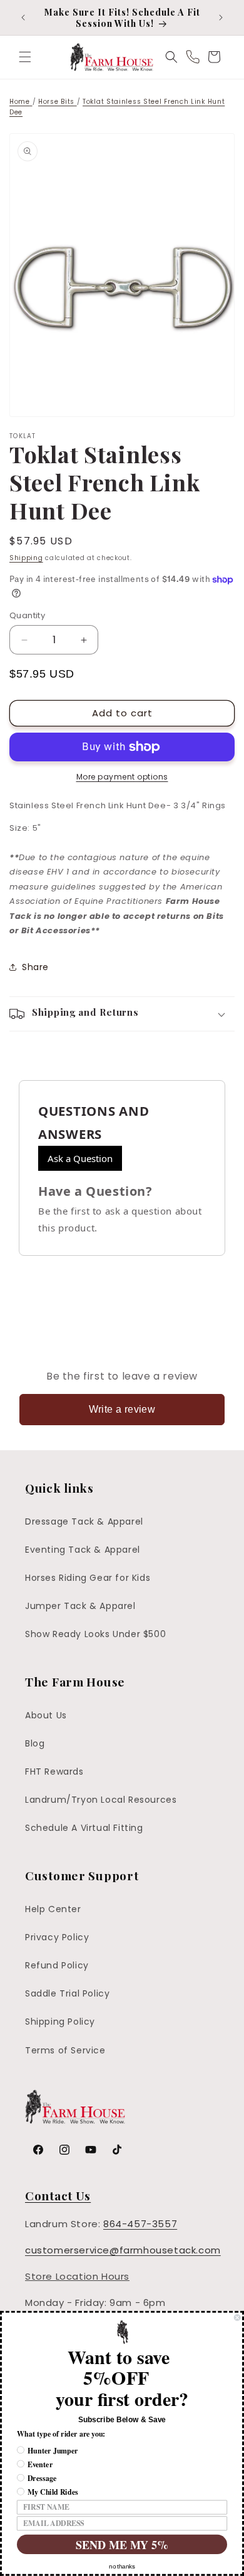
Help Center (53, 1909)
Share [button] (35, 967)
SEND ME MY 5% (122, 2544)
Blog (35, 1743)
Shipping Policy (60, 2022)
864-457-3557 (140, 2224)
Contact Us (58, 2195)
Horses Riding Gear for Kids (88, 1578)
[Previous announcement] (23, 18)
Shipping (26, 558)
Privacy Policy (57, 1937)
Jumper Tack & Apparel (80, 1606)
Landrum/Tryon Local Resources (101, 1800)
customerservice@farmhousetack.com (123, 2250)
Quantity (27, 615)
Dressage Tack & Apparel (84, 1521)
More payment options (122, 777)
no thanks (122, 2567)
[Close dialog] (237, 2318)
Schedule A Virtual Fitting (84, 1828)
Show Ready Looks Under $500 (95, 1634)
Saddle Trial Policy (67, 1993)
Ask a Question (80, 1158)
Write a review (122, 1409)
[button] (25, 57)
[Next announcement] (221, 18)
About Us (46, 1715)
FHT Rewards (54, 1772)
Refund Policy (57, 1965)
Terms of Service (65, 2050)
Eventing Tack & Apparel (83, 1550)
